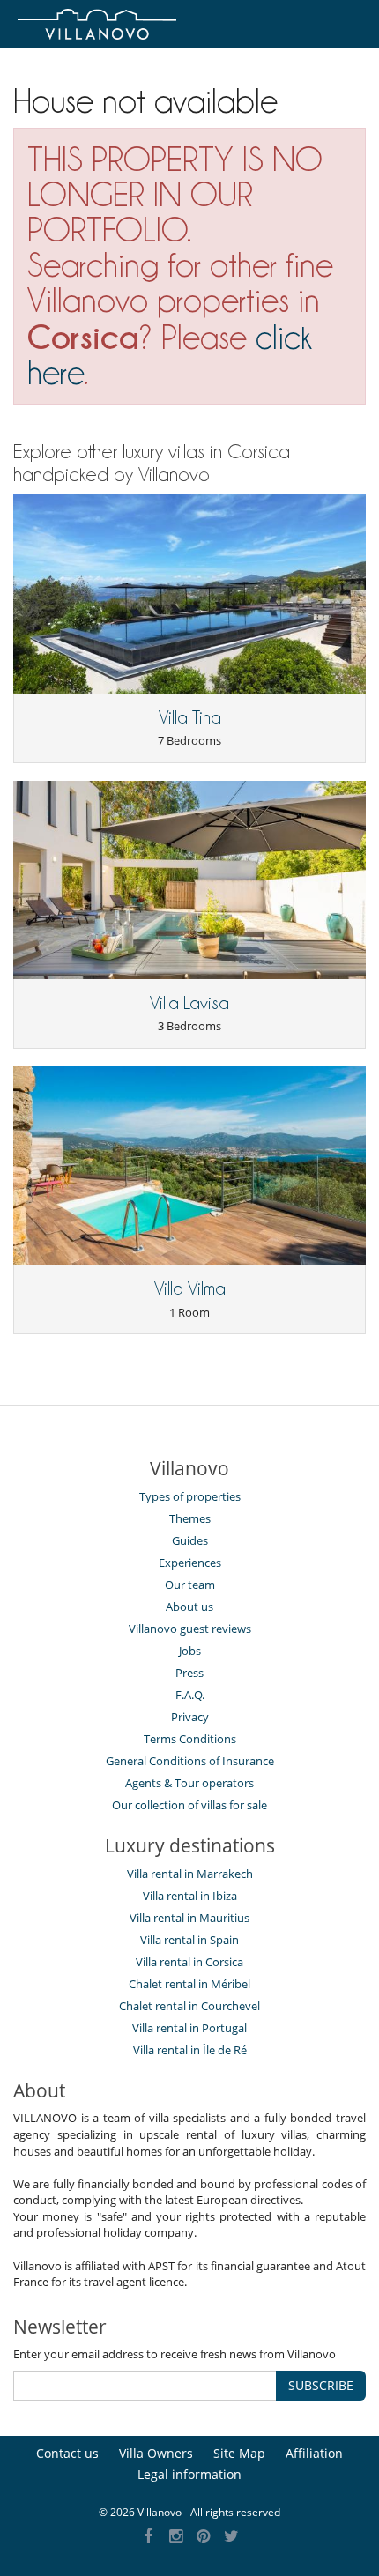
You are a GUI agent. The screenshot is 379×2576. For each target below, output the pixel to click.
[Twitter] (231, 2537)
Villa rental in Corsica (189, 1962)
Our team (190, 1585)
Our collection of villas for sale (189, 1805)
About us (189, 1607)
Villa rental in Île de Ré (190, 2050)
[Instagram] (176, 2537)
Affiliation (314, 2453)
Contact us (67, 2453)
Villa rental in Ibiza (190, 1896)
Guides (190, 1540)
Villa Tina (190, 717)
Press (189, 1673)
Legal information (189, 2474)
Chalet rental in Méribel (189, 1984)
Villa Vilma (190, 1288)
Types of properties (190, 1496)
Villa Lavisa (189, 1003)
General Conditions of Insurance (190, 1761)
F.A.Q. (190, 1695)
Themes (190, 1518)
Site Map (239, 2453)
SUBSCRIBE (321, 2385)
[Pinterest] (204, 2537)
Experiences (190, 1563)
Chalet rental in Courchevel (189, 2006)
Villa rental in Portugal (189, 2028)
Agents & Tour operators (189, 1783)
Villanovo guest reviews (190, 1629)
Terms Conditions (190, 1739)
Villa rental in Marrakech (190, 1874)
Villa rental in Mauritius (189, 1918)
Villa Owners (156, 2453)
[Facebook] (149, 2537)
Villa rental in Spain (189, 1940)
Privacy (190, 1717)
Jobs (190, 1651)
